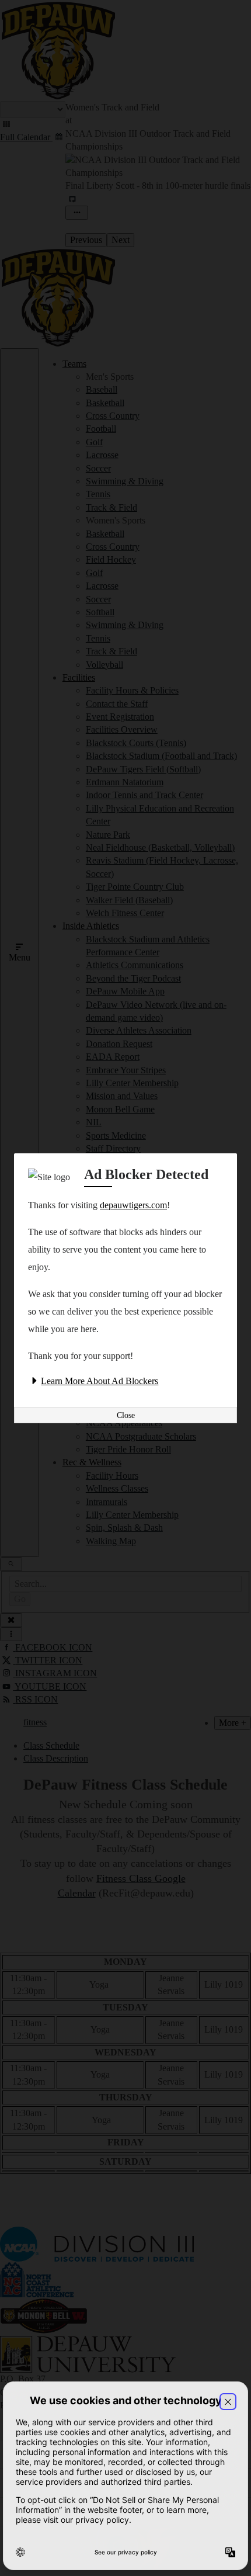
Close (126, 1415)
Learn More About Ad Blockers (100, 1381)
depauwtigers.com (133, 1205)
